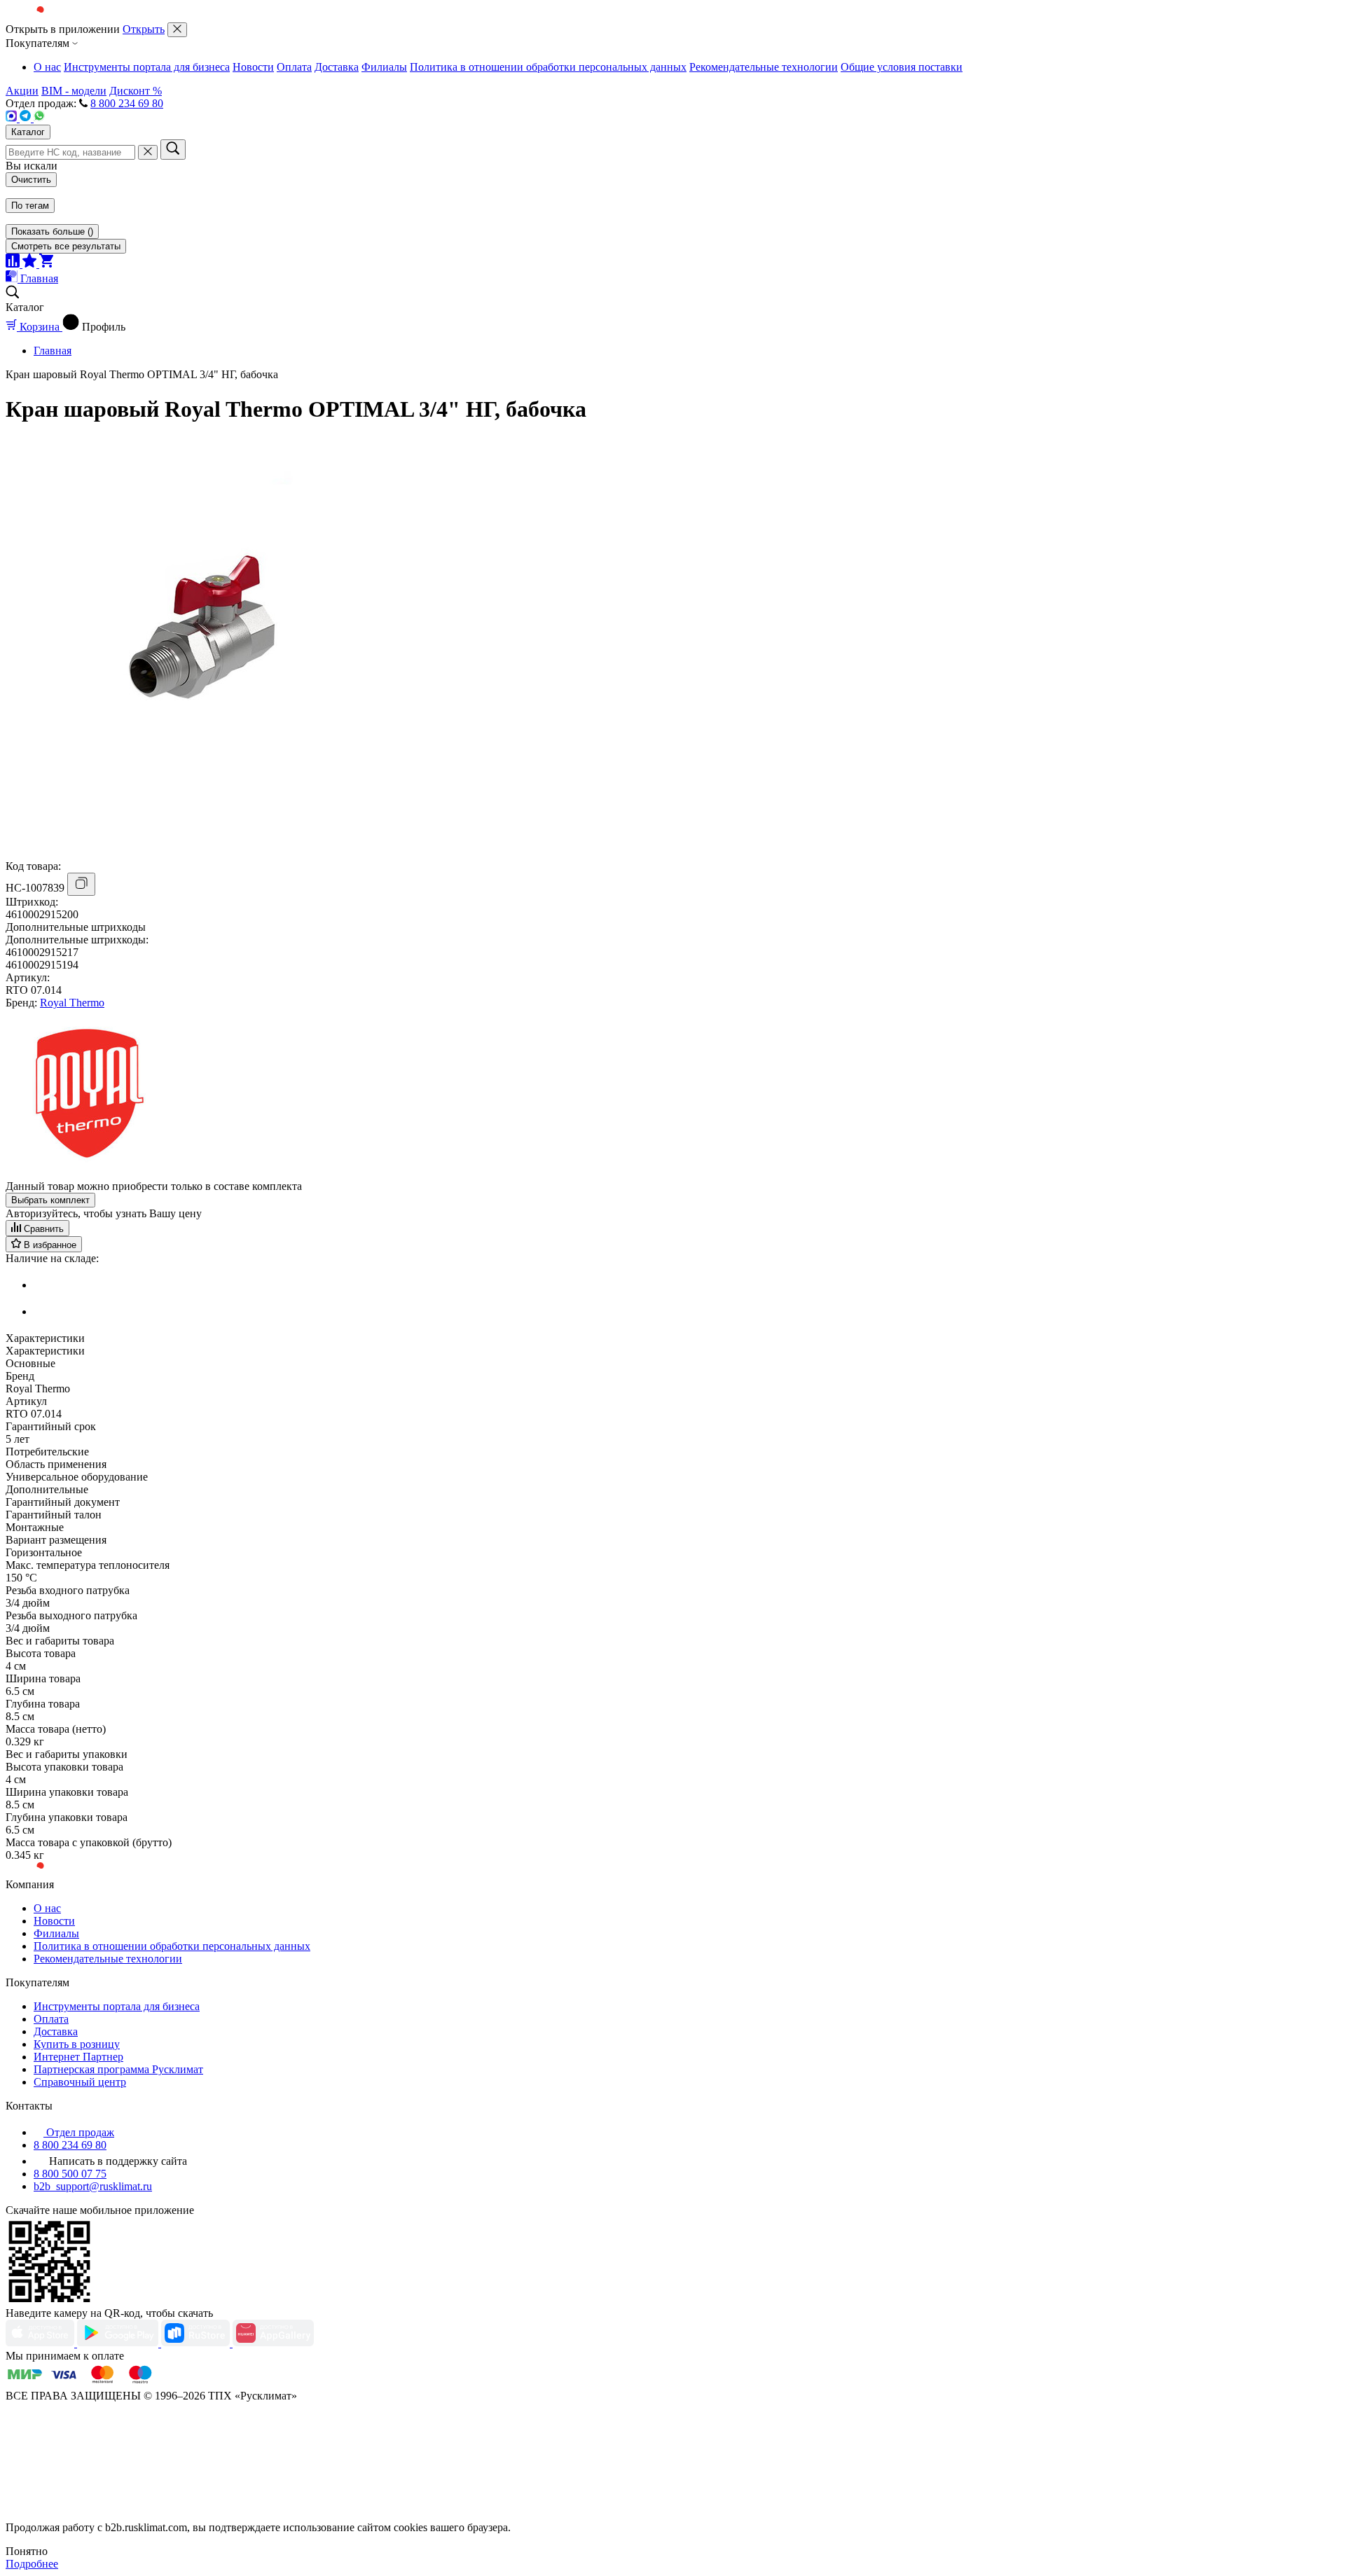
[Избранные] (31, 264)
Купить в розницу (77, 2044)
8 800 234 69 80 (127, 103)
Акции (22, 91)
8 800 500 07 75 (70, 2174)
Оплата (294, 67)
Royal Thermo (72, 1003)
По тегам (30, 206)
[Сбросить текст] (148, 152)
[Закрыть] (177, 30)
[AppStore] (41, 2343)
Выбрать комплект (50, 1200)
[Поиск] (173, 150)
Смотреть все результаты (66, 246)
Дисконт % (136, 91)
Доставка (337, 67)
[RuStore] (197, 2343)
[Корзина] (46, 264)
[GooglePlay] (119, 2343)
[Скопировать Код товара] (81, 884)
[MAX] (13, 118)
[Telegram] (27, 118)
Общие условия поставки (902, 67)
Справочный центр (80, 2082)
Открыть (144, 29)
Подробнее (32, 2564)
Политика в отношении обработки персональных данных (548, 67)
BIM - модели (74, 91)
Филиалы (384, 67)
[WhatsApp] (39, 118)
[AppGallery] (273, 2343)
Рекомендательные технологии (764, 67)
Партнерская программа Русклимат (118, 2069)
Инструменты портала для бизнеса (147, 67)
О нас (47, 67)
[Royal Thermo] (90, 1173)
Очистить (31, 180)
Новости (253, 67)
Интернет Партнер (78, 2057)
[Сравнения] (14, 264)
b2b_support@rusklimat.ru (93, 2186)
